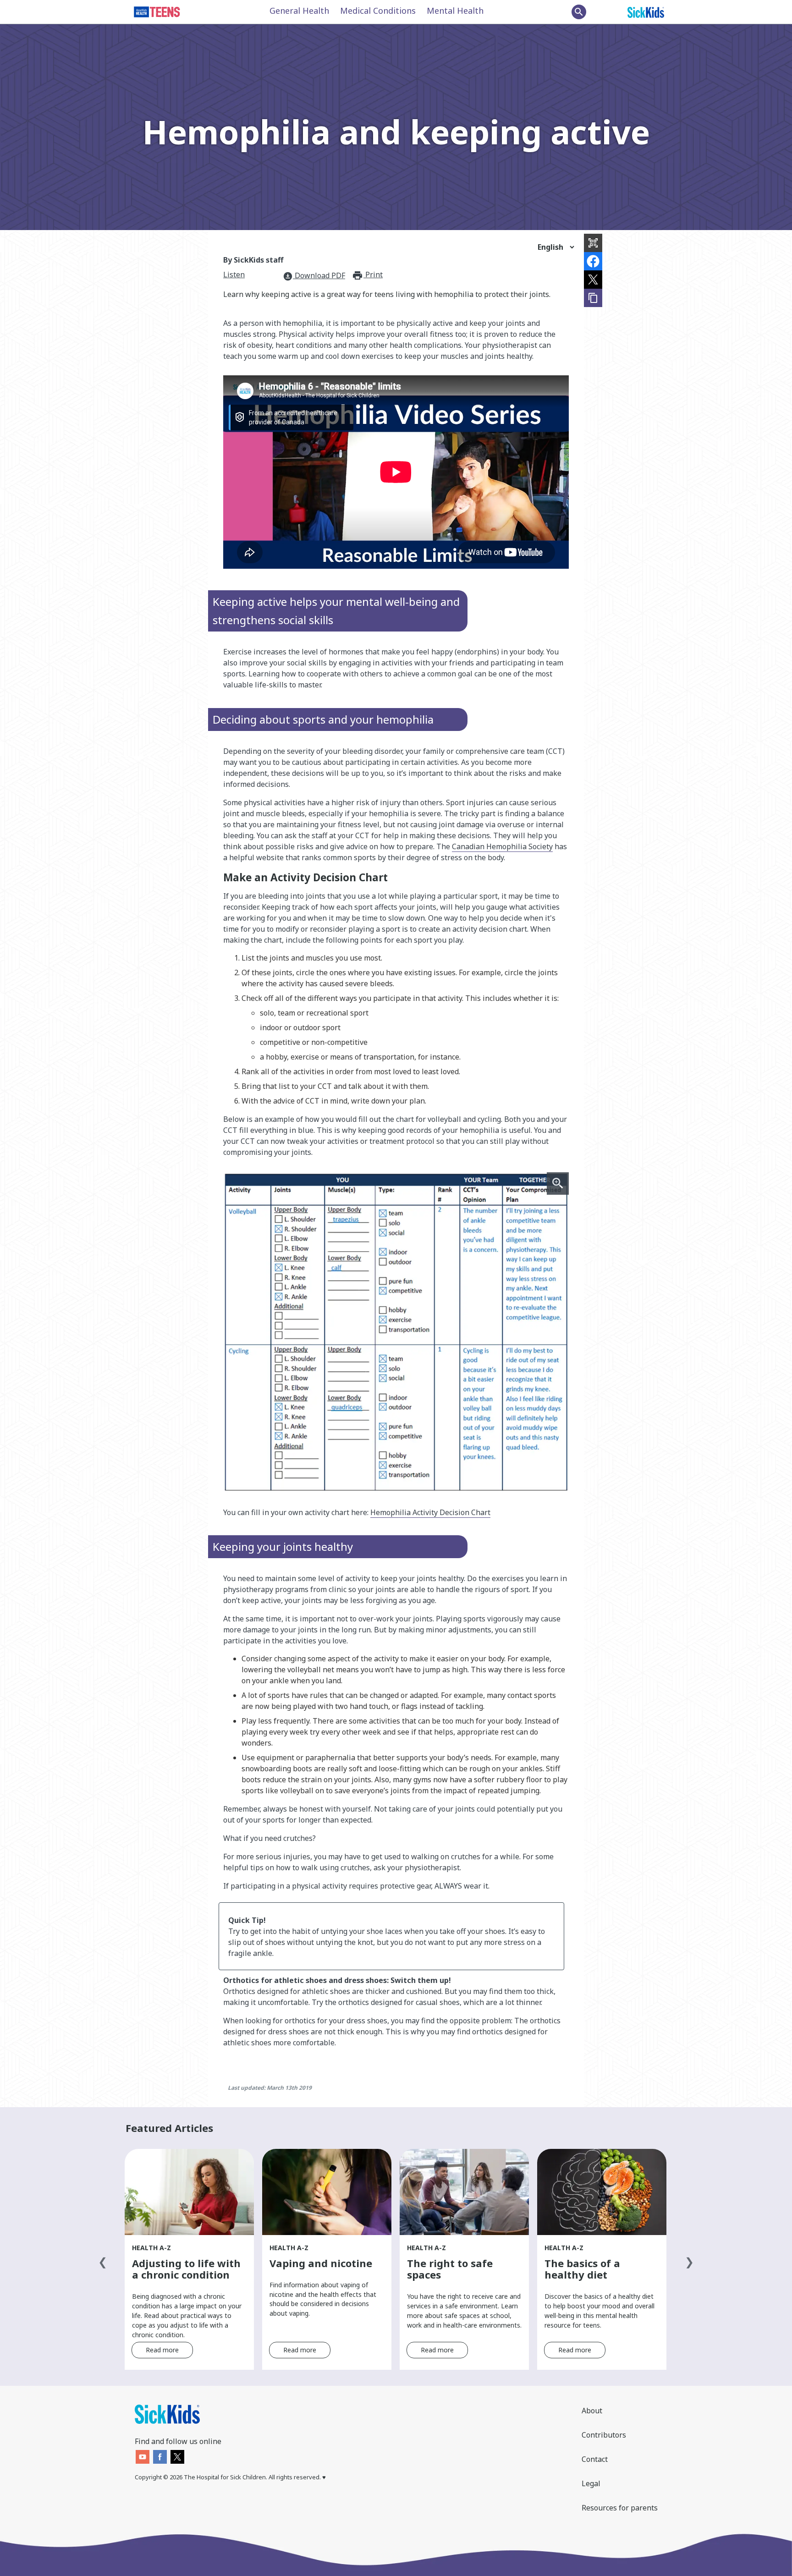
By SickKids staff (253, 260)
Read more (162, 2350)
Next (689, 2260)
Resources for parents (620, 2508)
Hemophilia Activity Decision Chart (430, 1512)
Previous (103, 2260)
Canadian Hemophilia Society (502, 846)
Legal (591, 2483)
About (592, 2411)
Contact (595, 2459)
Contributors (604, 2435)
